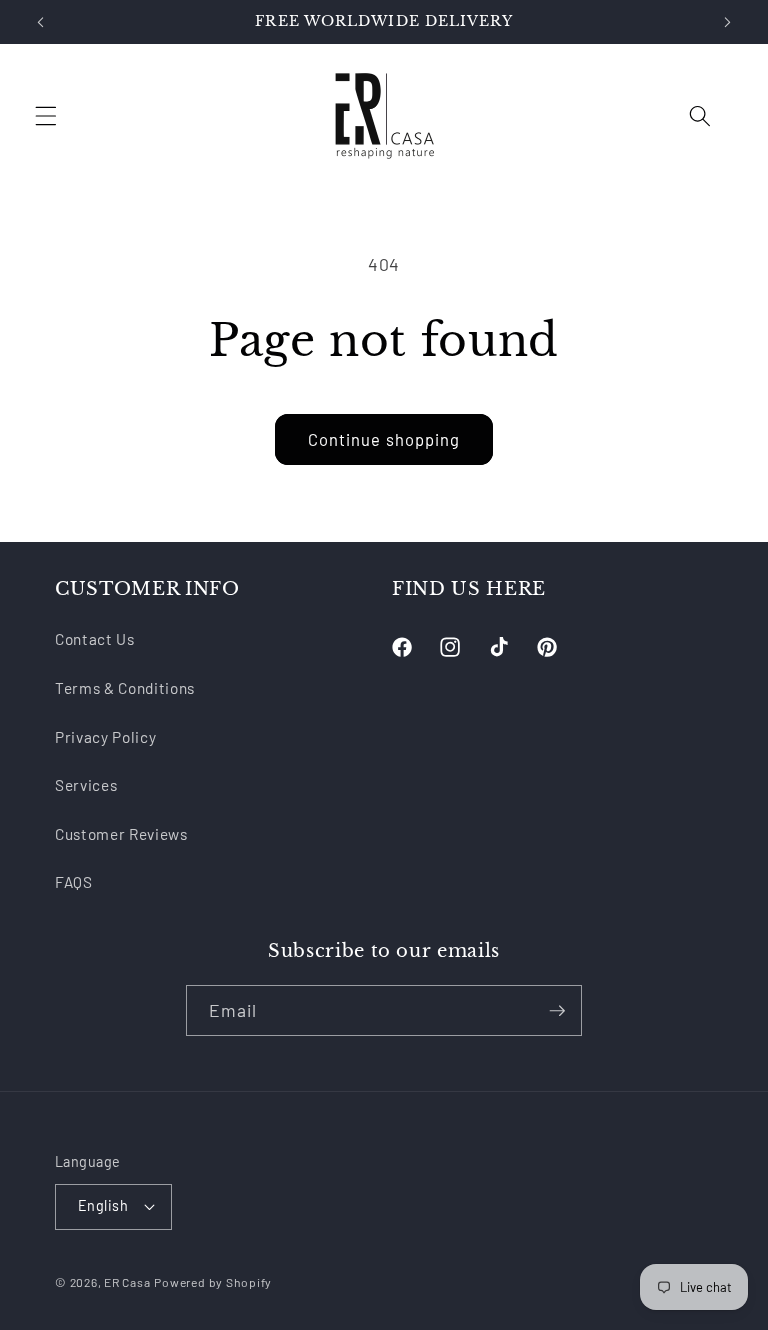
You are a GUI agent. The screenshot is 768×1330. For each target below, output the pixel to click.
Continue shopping (384, 439)
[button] (46, 116)
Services (86, 785)
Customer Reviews (121, 834)
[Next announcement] (727, 22)
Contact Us (95, 639)
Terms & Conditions (125, 688)
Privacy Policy (105, 737)
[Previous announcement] (41, 22)
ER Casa (127, 1282)
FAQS (74, 882)
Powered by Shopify (213, 1282)
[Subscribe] (557, 1011)
